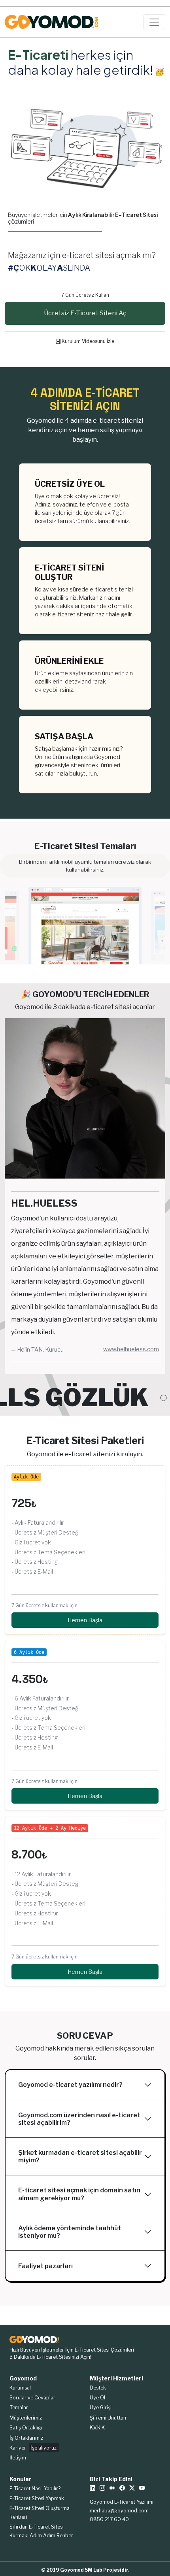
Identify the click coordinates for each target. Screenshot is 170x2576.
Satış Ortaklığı (26, 2428)
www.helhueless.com (131, 1349)
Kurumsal (20, 2388)
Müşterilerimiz (26, 2418)
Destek (98, 2388)
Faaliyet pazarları (45, 2266)
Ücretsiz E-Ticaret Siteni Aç (85, 313)
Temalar (19, 2407)
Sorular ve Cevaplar (32, 2398)
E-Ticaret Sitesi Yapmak (37, 2498)
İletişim (18, 2458)
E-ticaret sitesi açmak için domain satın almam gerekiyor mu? (79, 2194)
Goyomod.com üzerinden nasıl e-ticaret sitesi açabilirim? (79, 2119)
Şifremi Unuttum (109, 2418)
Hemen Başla (85, 1620)
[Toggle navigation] (154, 22)
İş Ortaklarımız (26, 2438)
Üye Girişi (101, 2407)
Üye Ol (97, 2398)
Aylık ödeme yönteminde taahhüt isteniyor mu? (70, 2232)
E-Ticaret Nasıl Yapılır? (35, 2488)
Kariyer (34, 2448)
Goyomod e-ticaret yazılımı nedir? (70, 2085)
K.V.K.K (97, 2428)
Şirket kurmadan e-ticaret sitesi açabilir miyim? (80, 2156)
